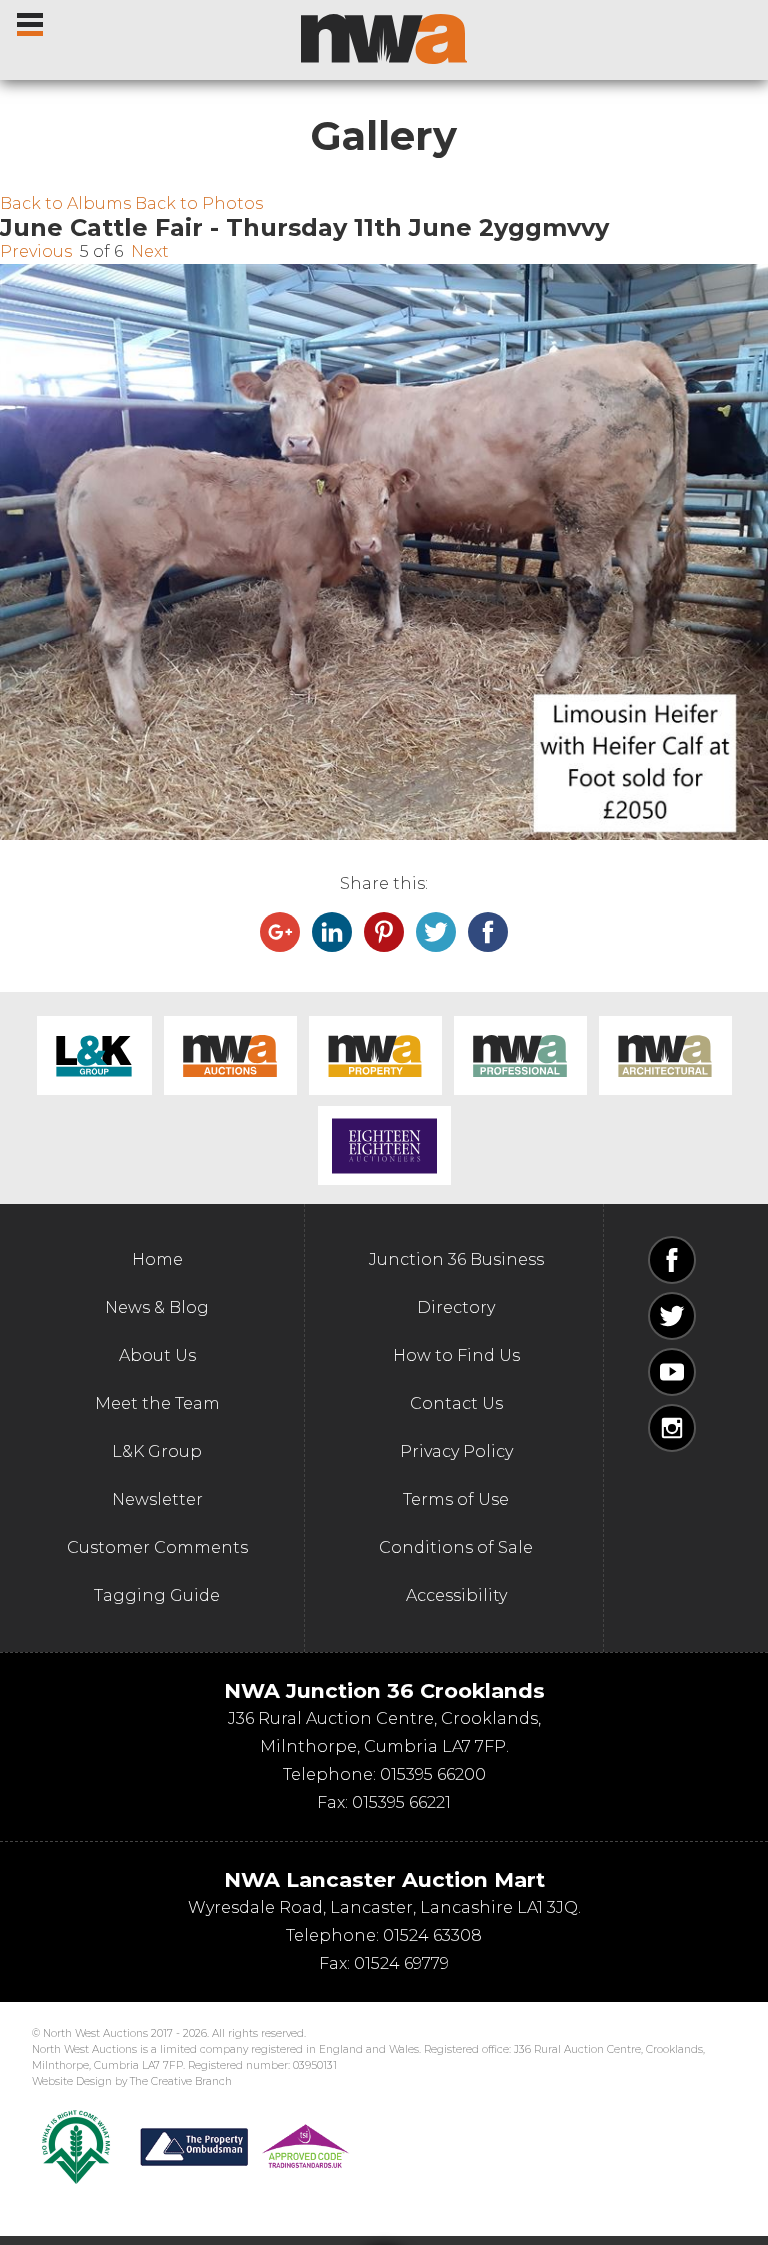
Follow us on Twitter (672, 1316)
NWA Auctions (230, 1055)
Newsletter (157, 1499)
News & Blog (157, 1307)
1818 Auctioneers (384, 1145)
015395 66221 (401, 1802)
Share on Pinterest (384, 932)
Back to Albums (65, 203)
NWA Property (375, 1055)
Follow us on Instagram (672, 1428)
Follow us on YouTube (672, 1372)
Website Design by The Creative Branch (132, 2081)
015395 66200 (433, 1774)
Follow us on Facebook (672, 1260)
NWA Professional (520, 1055)
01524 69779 (401, 1963)
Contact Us (456, 1403)
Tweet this (436, 932)
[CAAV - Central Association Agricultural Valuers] (76, 2147)
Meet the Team (157, 1403)
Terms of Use (456, 1499)
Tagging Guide (157, 1595)
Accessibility (456, 1595)
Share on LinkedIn (332, 932)
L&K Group (94, 1055)
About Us (157, 1355)
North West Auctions (384, 39)
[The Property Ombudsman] (245, 2147)
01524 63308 (432, 1935)
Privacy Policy (456, 1451)
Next (150, 251)
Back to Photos (199, 203)
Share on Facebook (488, 932)
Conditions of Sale (456, 1547)
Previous (36, 251)
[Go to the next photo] (384, 552)
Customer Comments (157, 1547)
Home (157, 1259)
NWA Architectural (665, 1055)
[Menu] (31, 20)
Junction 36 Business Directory (456, 1283)
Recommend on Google (280, 932)
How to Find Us (456, 1355)
